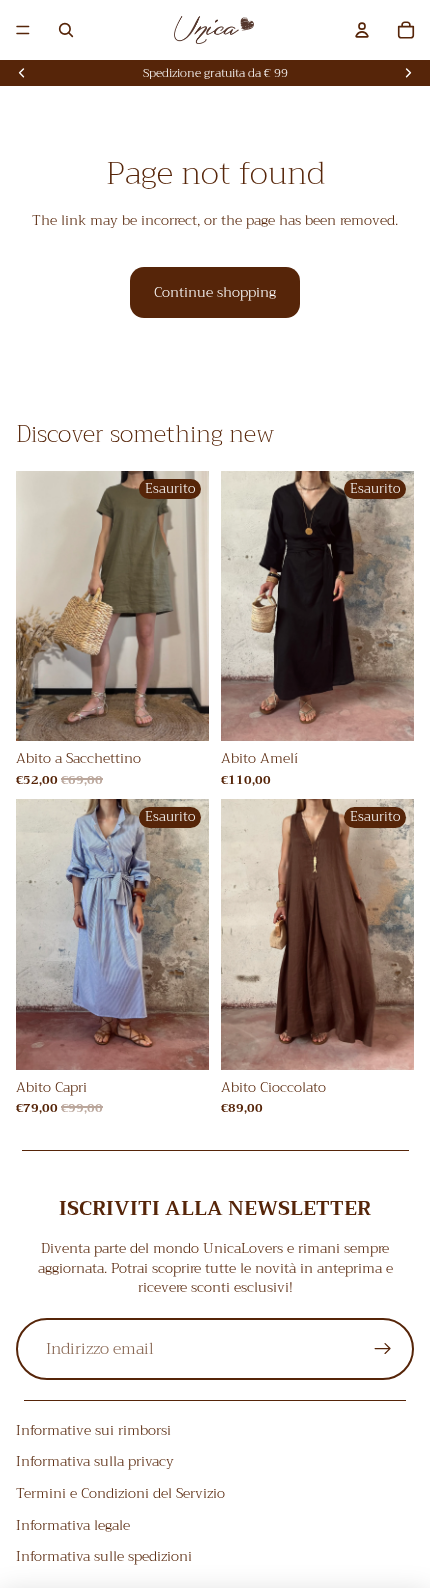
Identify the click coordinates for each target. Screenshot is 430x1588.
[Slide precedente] (22, 73)
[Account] (362, 30)
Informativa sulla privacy (95, 1462)
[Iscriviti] (383, 1349)
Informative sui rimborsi (93, 1430)
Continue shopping (215, 292)
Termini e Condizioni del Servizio (120, 1493)
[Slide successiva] (408, 73)
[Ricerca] (66, 30)
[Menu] (23, 30)
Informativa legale (73, 1525)
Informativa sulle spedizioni (104, 1556)
